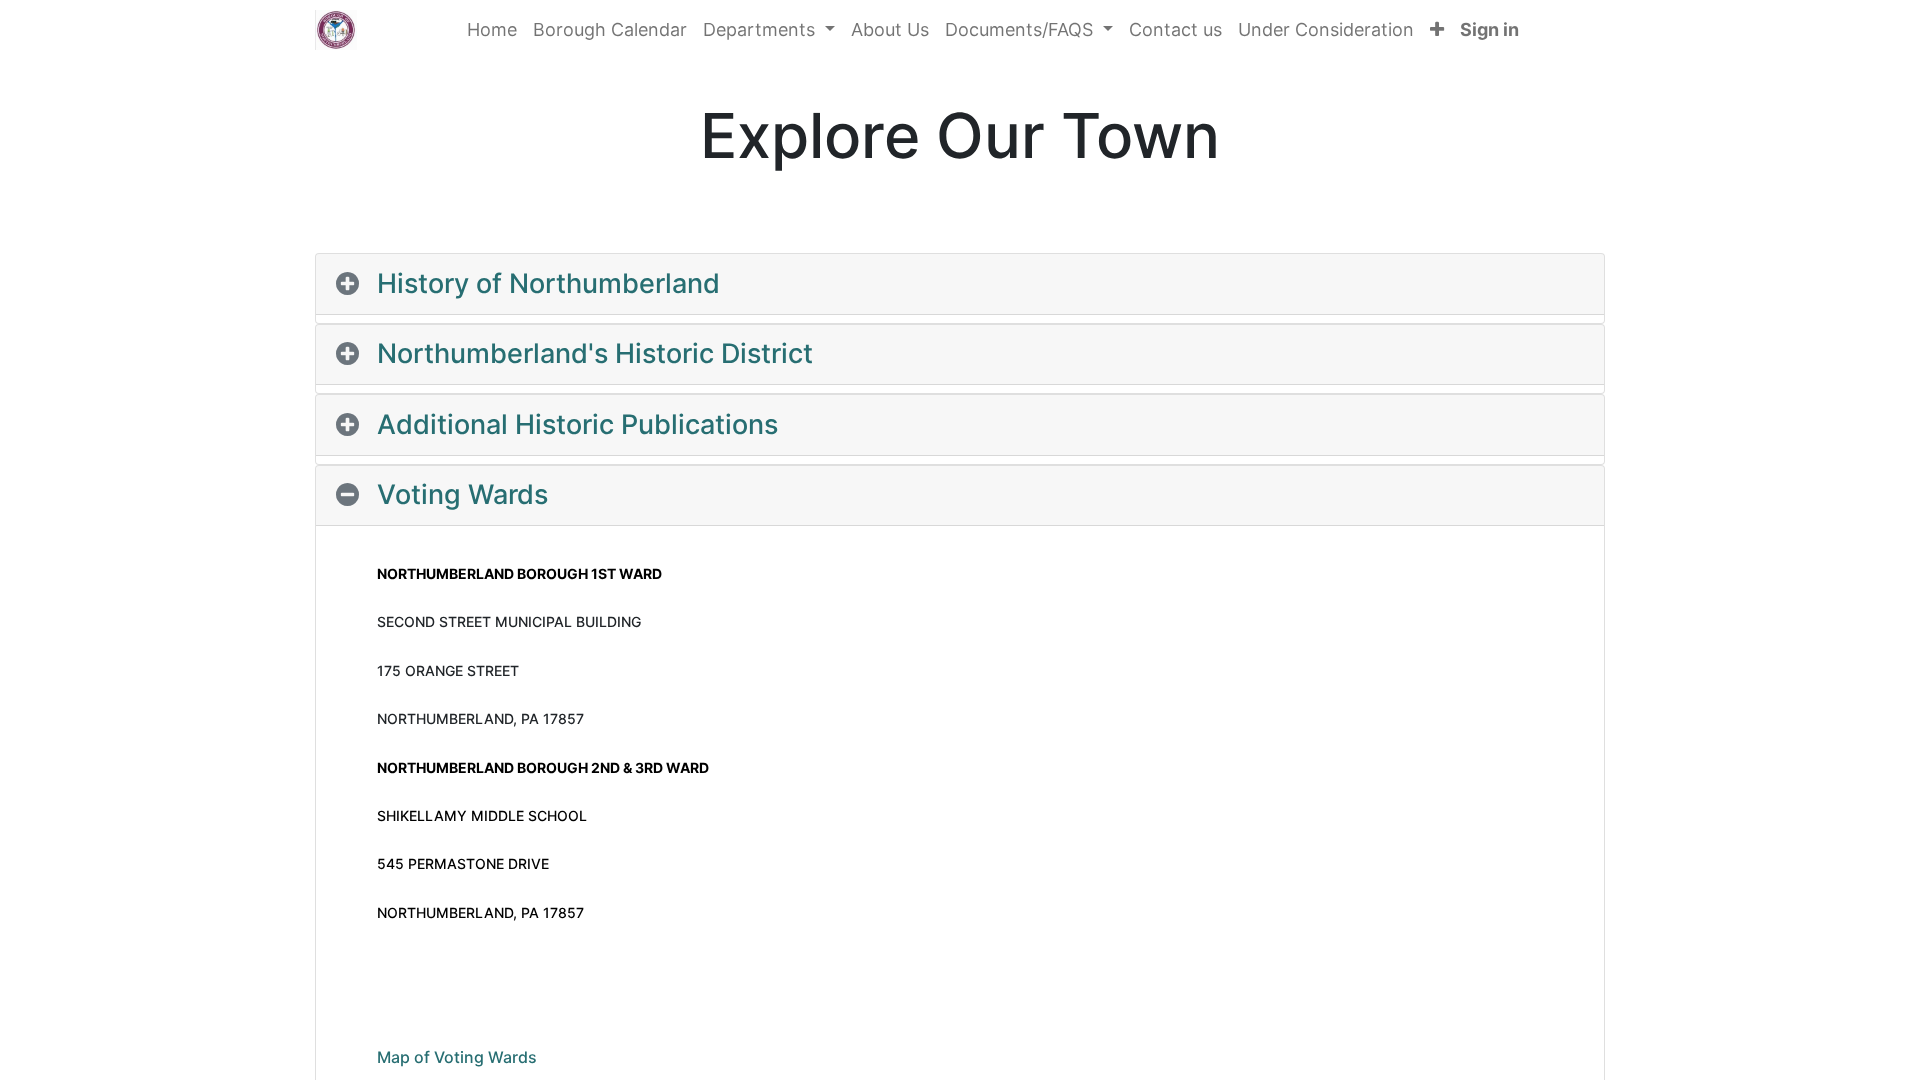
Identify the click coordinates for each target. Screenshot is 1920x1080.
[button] (1437, 29)
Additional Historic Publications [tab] (577, 424)
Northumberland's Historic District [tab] (595, 353)
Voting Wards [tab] (462, 494)
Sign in (1489, 29)
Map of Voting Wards (457, 1057)
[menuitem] (492, 29)
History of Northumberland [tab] (548, 283)
